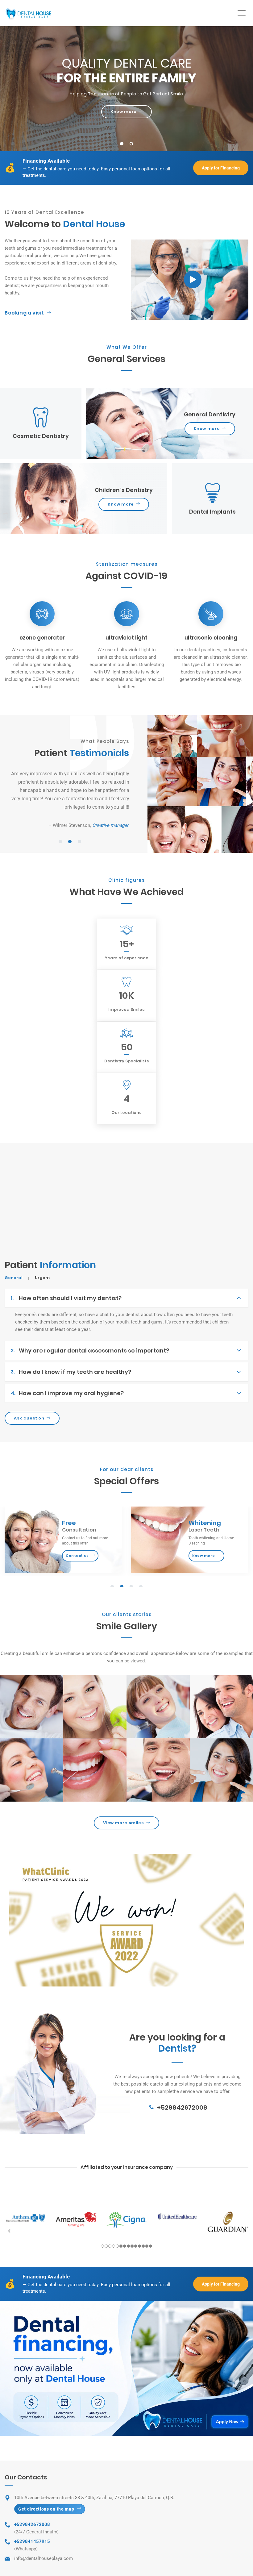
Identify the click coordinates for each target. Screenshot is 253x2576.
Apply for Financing (221, 168)
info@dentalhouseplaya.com (44, 2558)
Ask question (29, 1418)
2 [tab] (131, 144)
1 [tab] (122, 144)
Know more (124, 112)
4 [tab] (141, 1587)
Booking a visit (24, 313)
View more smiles (123, 1823)
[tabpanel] (126, 89)
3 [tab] (80, 842)
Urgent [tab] (42, 1278)
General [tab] (14, 1278)
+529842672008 (182, 2107)
